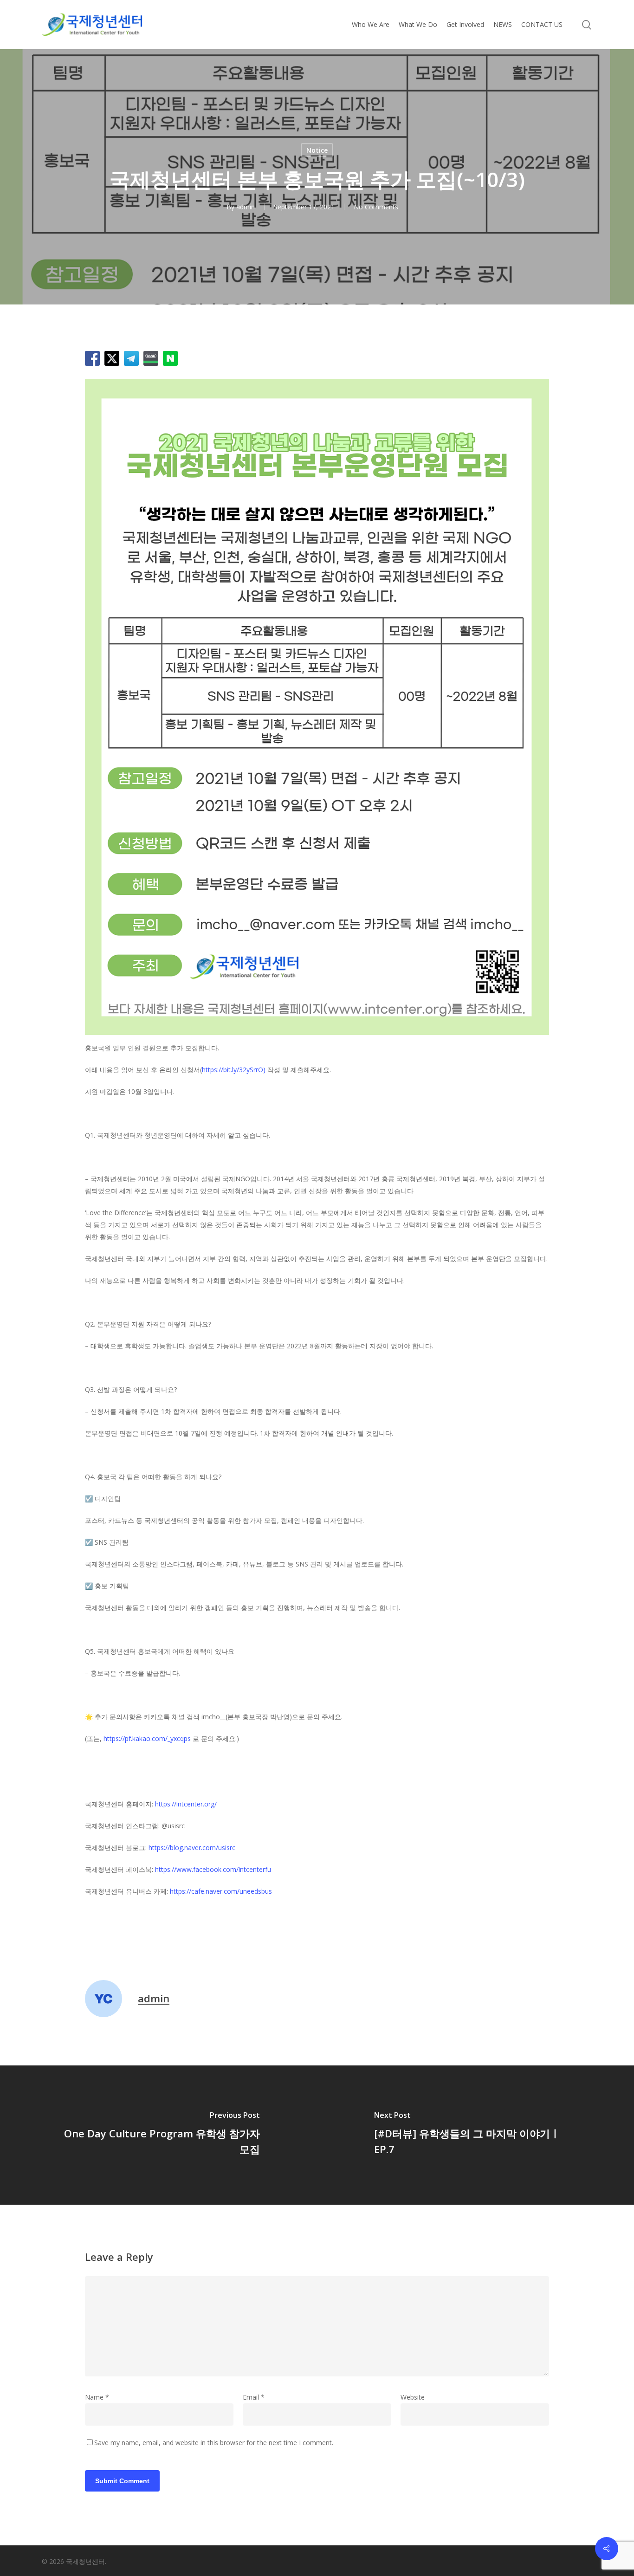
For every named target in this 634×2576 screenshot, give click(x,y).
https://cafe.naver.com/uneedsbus (221, 1891)
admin (246, 207)
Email (254, 2397)
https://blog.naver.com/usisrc (192, 1848)
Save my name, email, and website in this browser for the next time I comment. (214, 2443)
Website (413, 2397)
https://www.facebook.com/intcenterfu (213, 1869)
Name (97, 2397)
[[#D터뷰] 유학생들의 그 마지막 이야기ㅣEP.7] (475, 2135)
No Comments (376, 207)
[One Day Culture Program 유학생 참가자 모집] (158, 2135)
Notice (317, 150)
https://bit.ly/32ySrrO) (234, 1070)
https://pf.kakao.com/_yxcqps (147, 1738)
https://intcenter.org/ (186, 1804)
